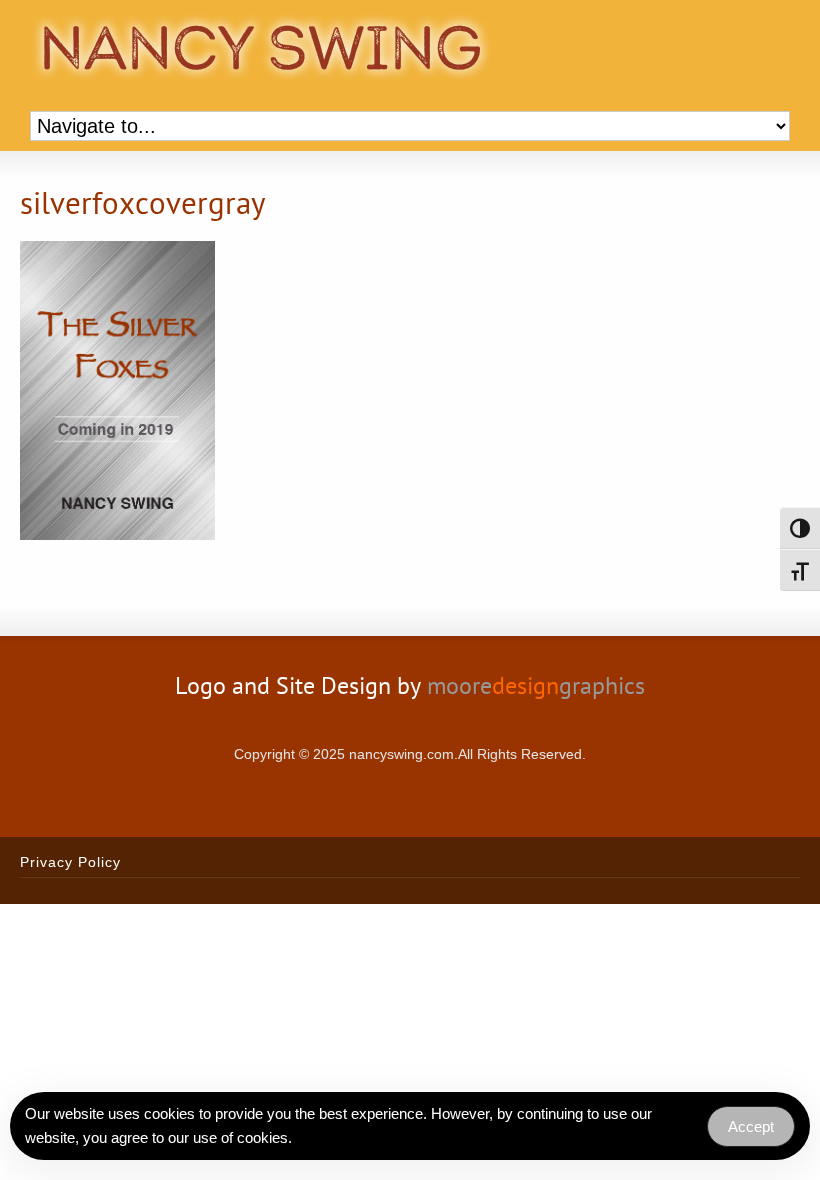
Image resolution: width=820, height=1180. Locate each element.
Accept (751, 1126)
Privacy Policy (70, 862)
